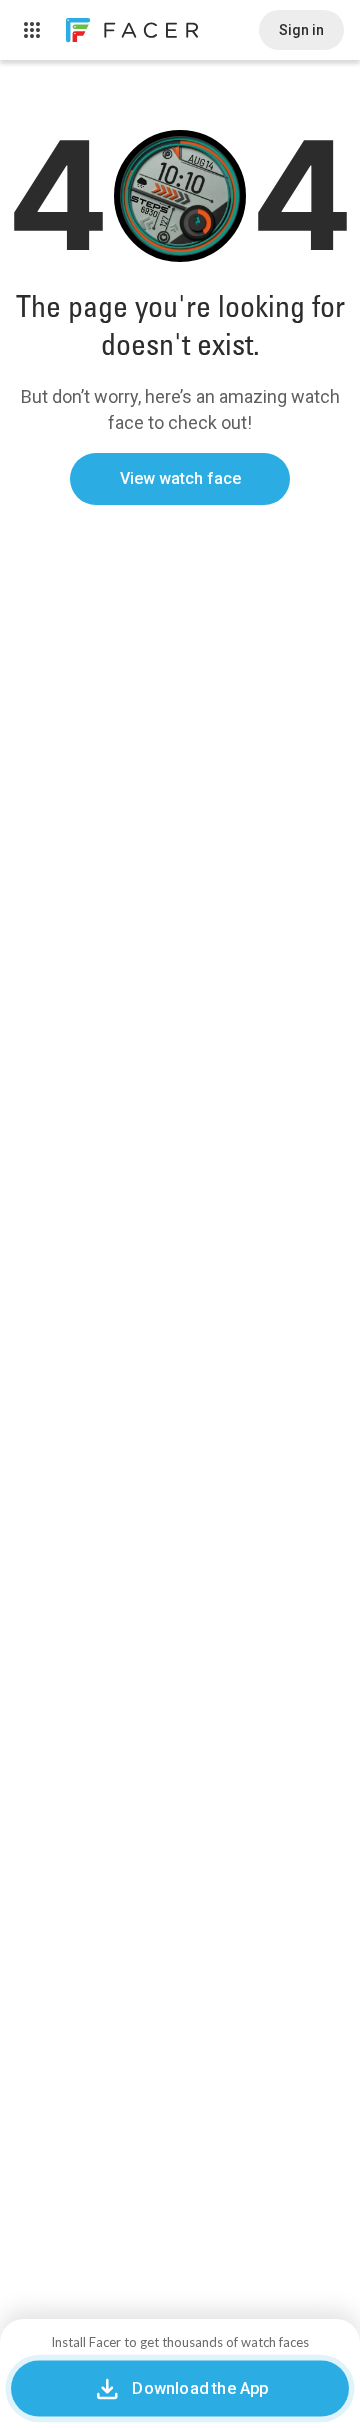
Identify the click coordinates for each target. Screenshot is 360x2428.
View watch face (180, 478)
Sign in (301, 30)
